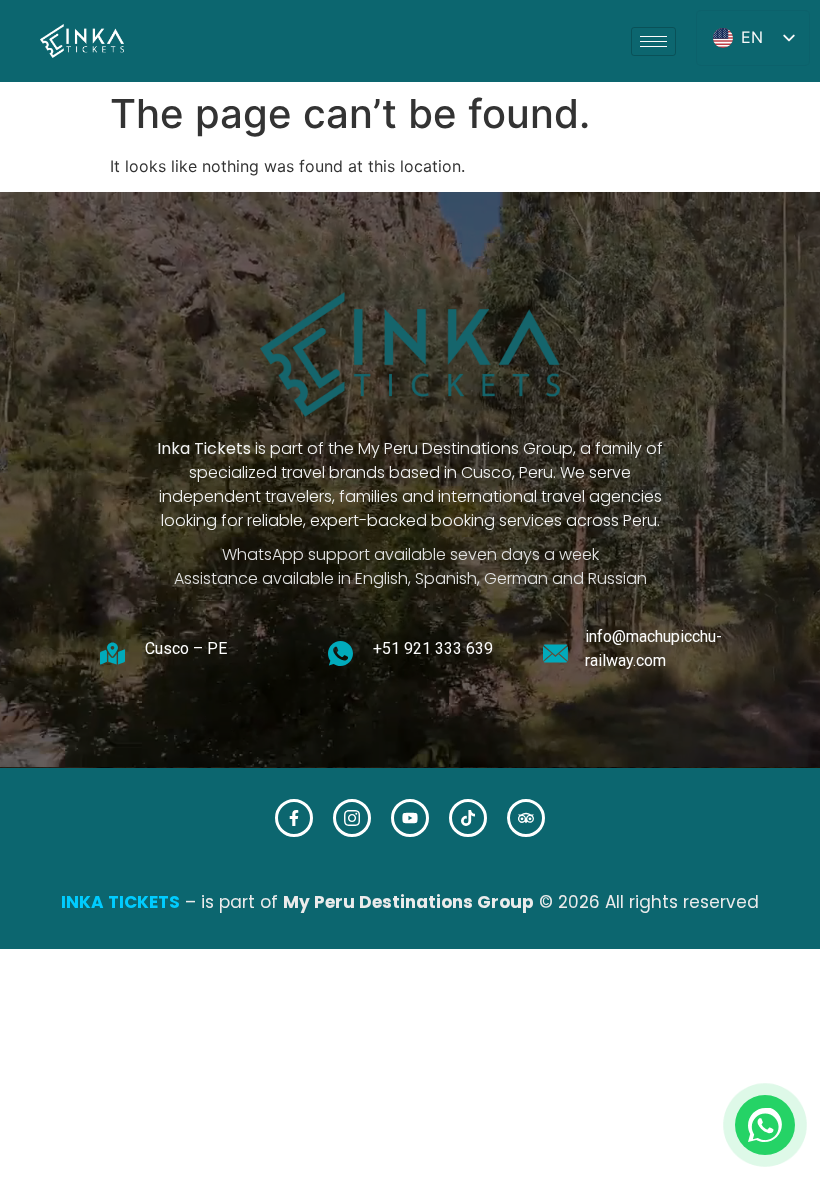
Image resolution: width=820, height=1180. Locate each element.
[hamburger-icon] (653, 41)
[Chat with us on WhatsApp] (765, 1125)
